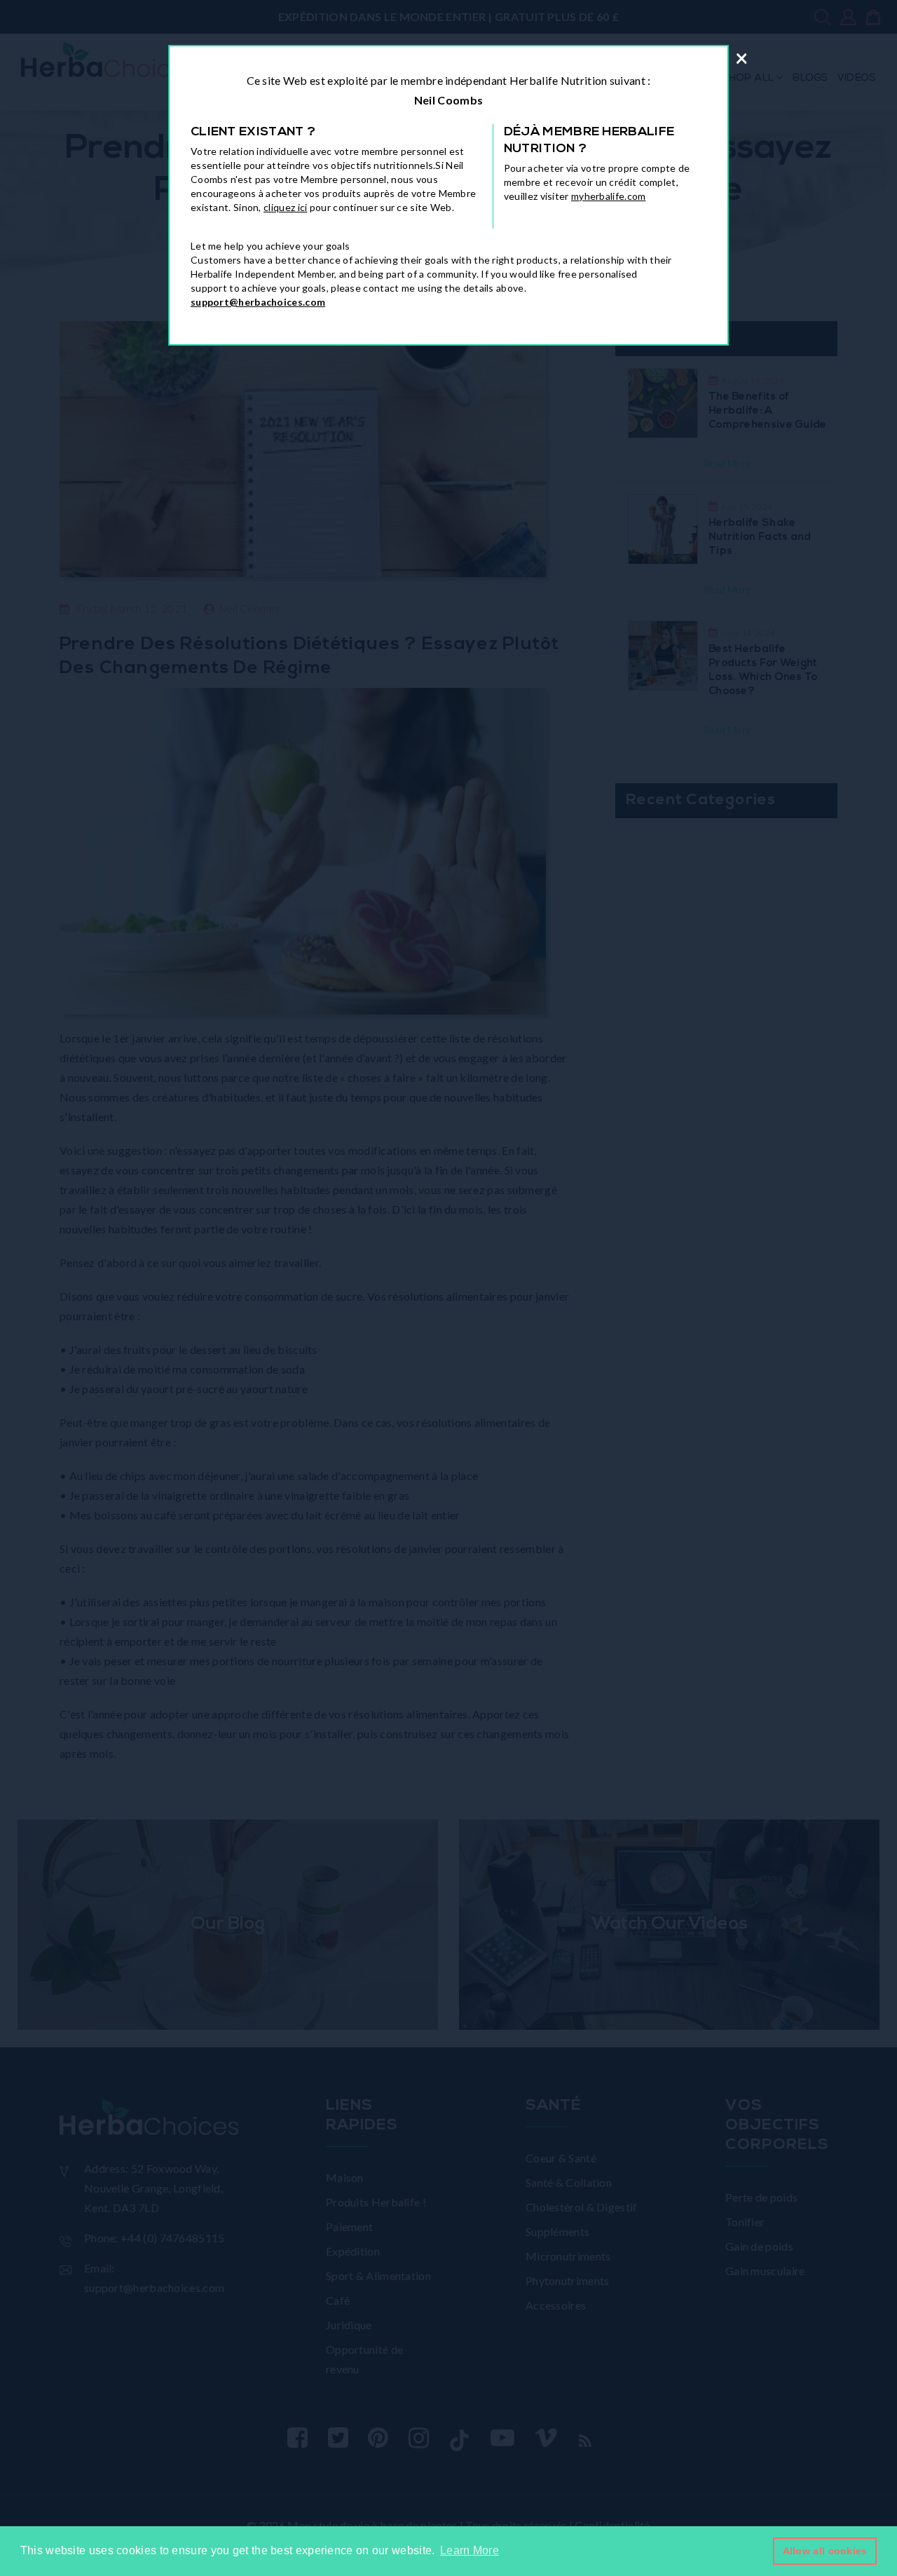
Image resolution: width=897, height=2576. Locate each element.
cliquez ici (285, 207)
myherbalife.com (609, 196)
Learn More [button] (470, 2550)
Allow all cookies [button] (825, 2551)
